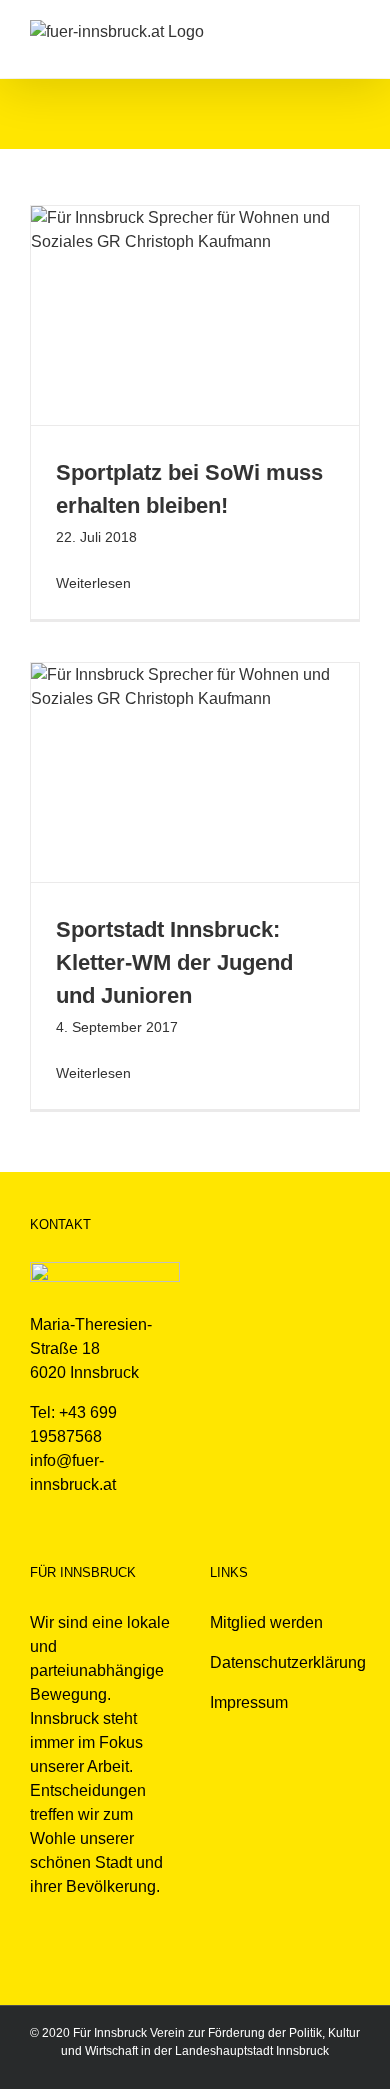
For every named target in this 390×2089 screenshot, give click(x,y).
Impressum (249, 1702)
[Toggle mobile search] (316, 30)
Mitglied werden (266, 1622)
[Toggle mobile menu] (352, 30)
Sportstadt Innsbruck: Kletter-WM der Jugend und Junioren (174, 962)
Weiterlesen (93, 583)
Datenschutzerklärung (288, 1662)
